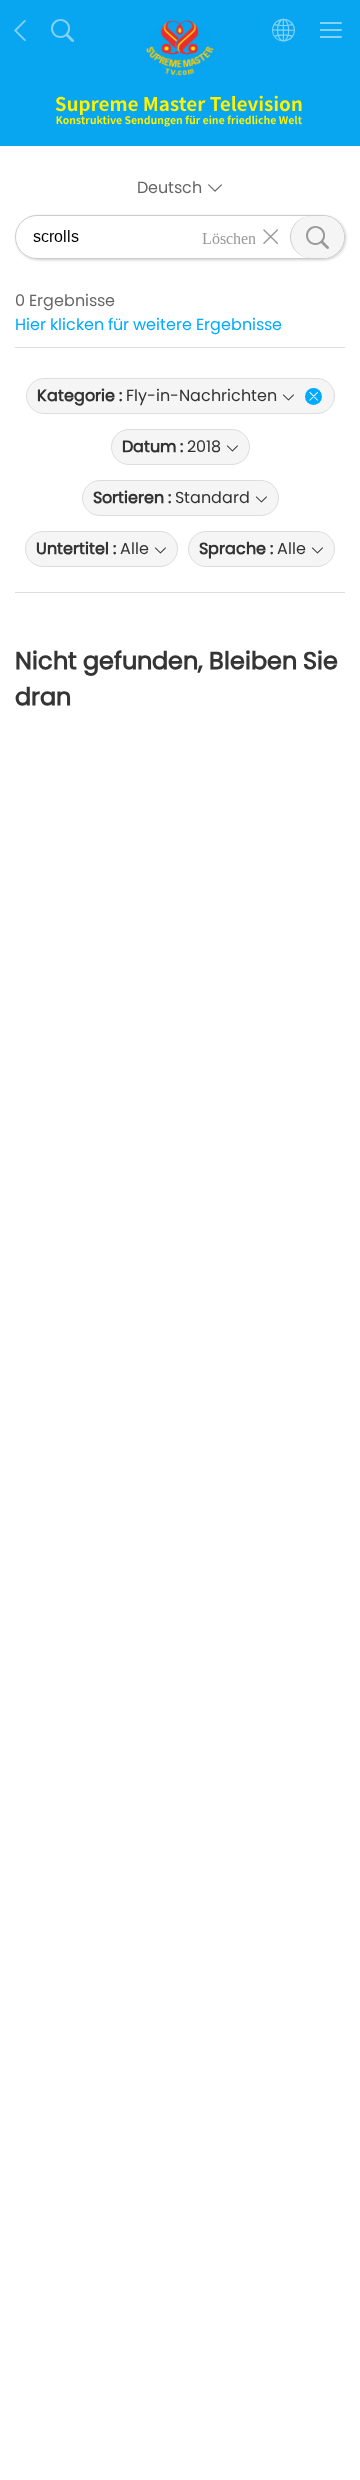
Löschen (229, 237)
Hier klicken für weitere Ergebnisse (148, 324)
